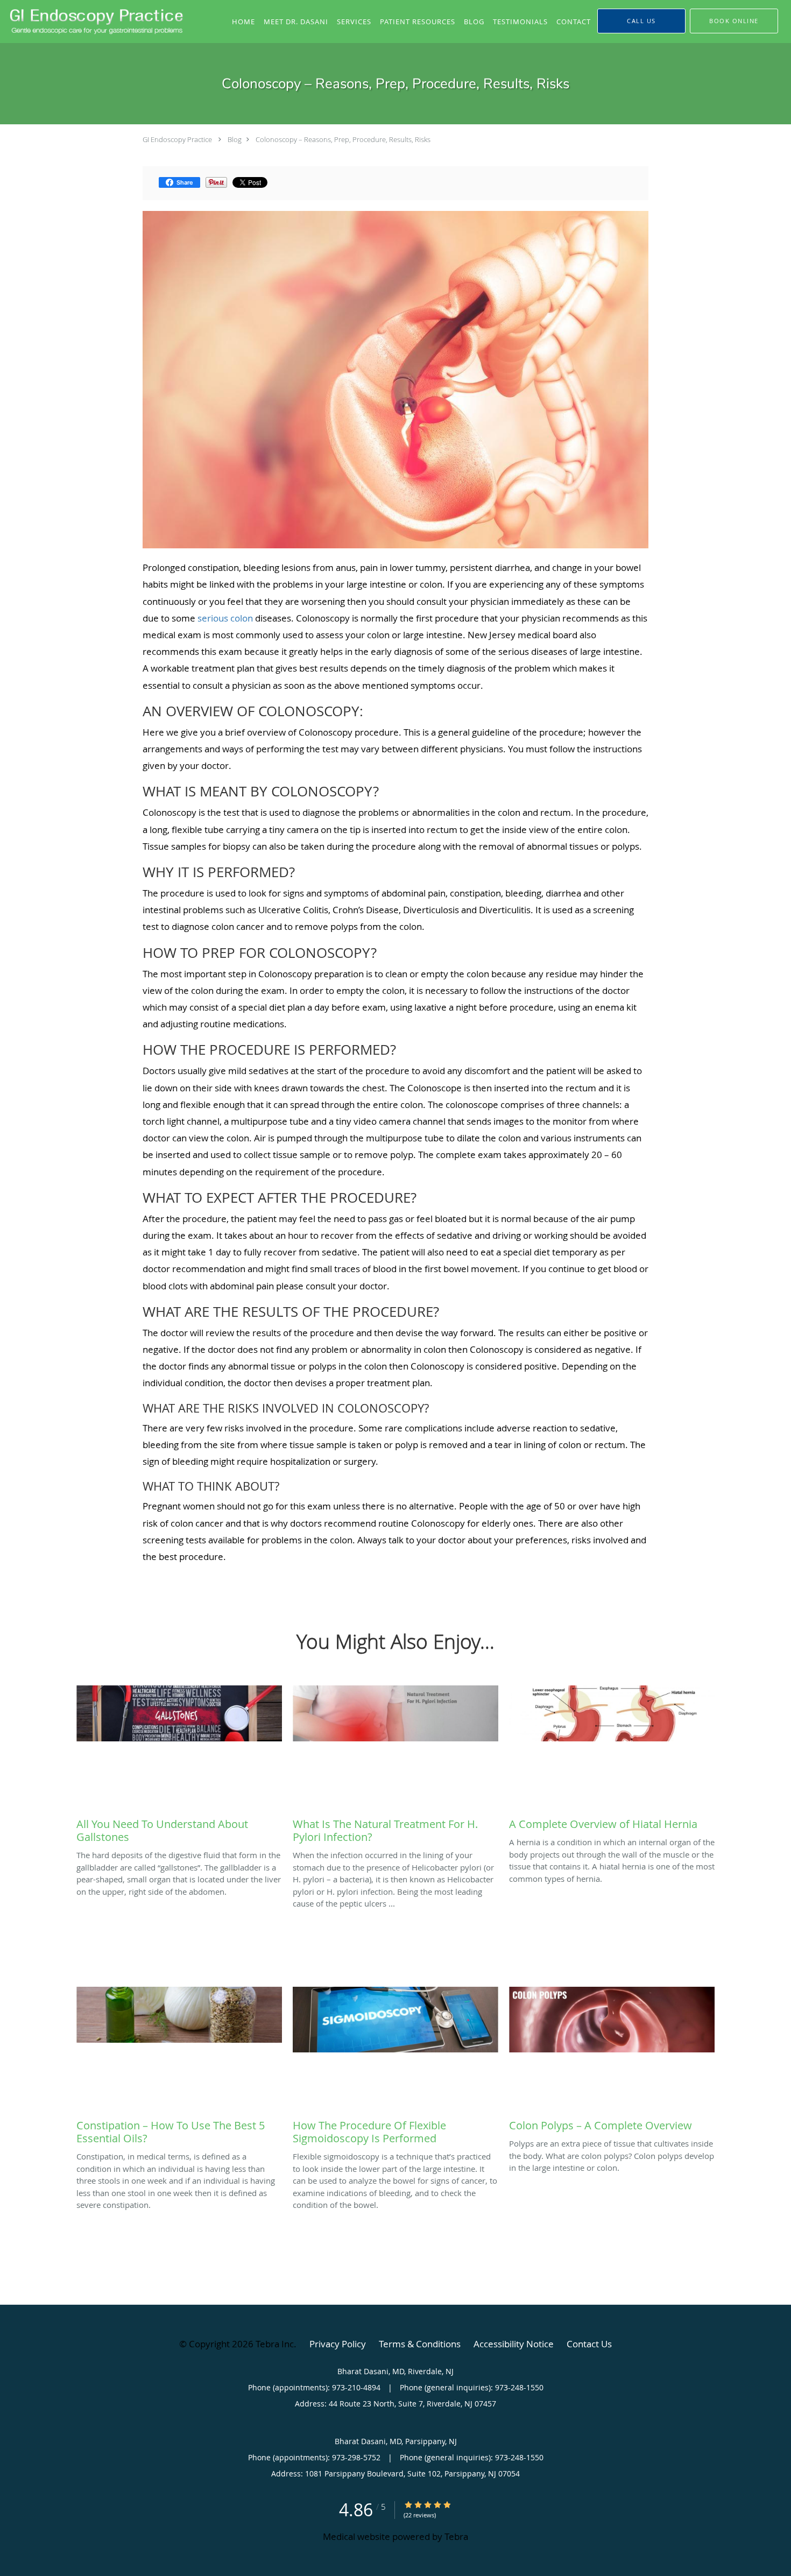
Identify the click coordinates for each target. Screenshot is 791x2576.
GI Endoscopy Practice (177, 139)
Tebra (456, 2536)
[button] (734, 21)
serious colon (225, 618)
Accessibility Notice (514, 2344)
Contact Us (589, 2344)
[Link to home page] (94, 21)
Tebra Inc (275, 2344)
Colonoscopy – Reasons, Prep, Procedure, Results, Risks (343, 139)
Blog (235, 139)
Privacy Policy (338, 2344)
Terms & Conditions (420, 2344)
